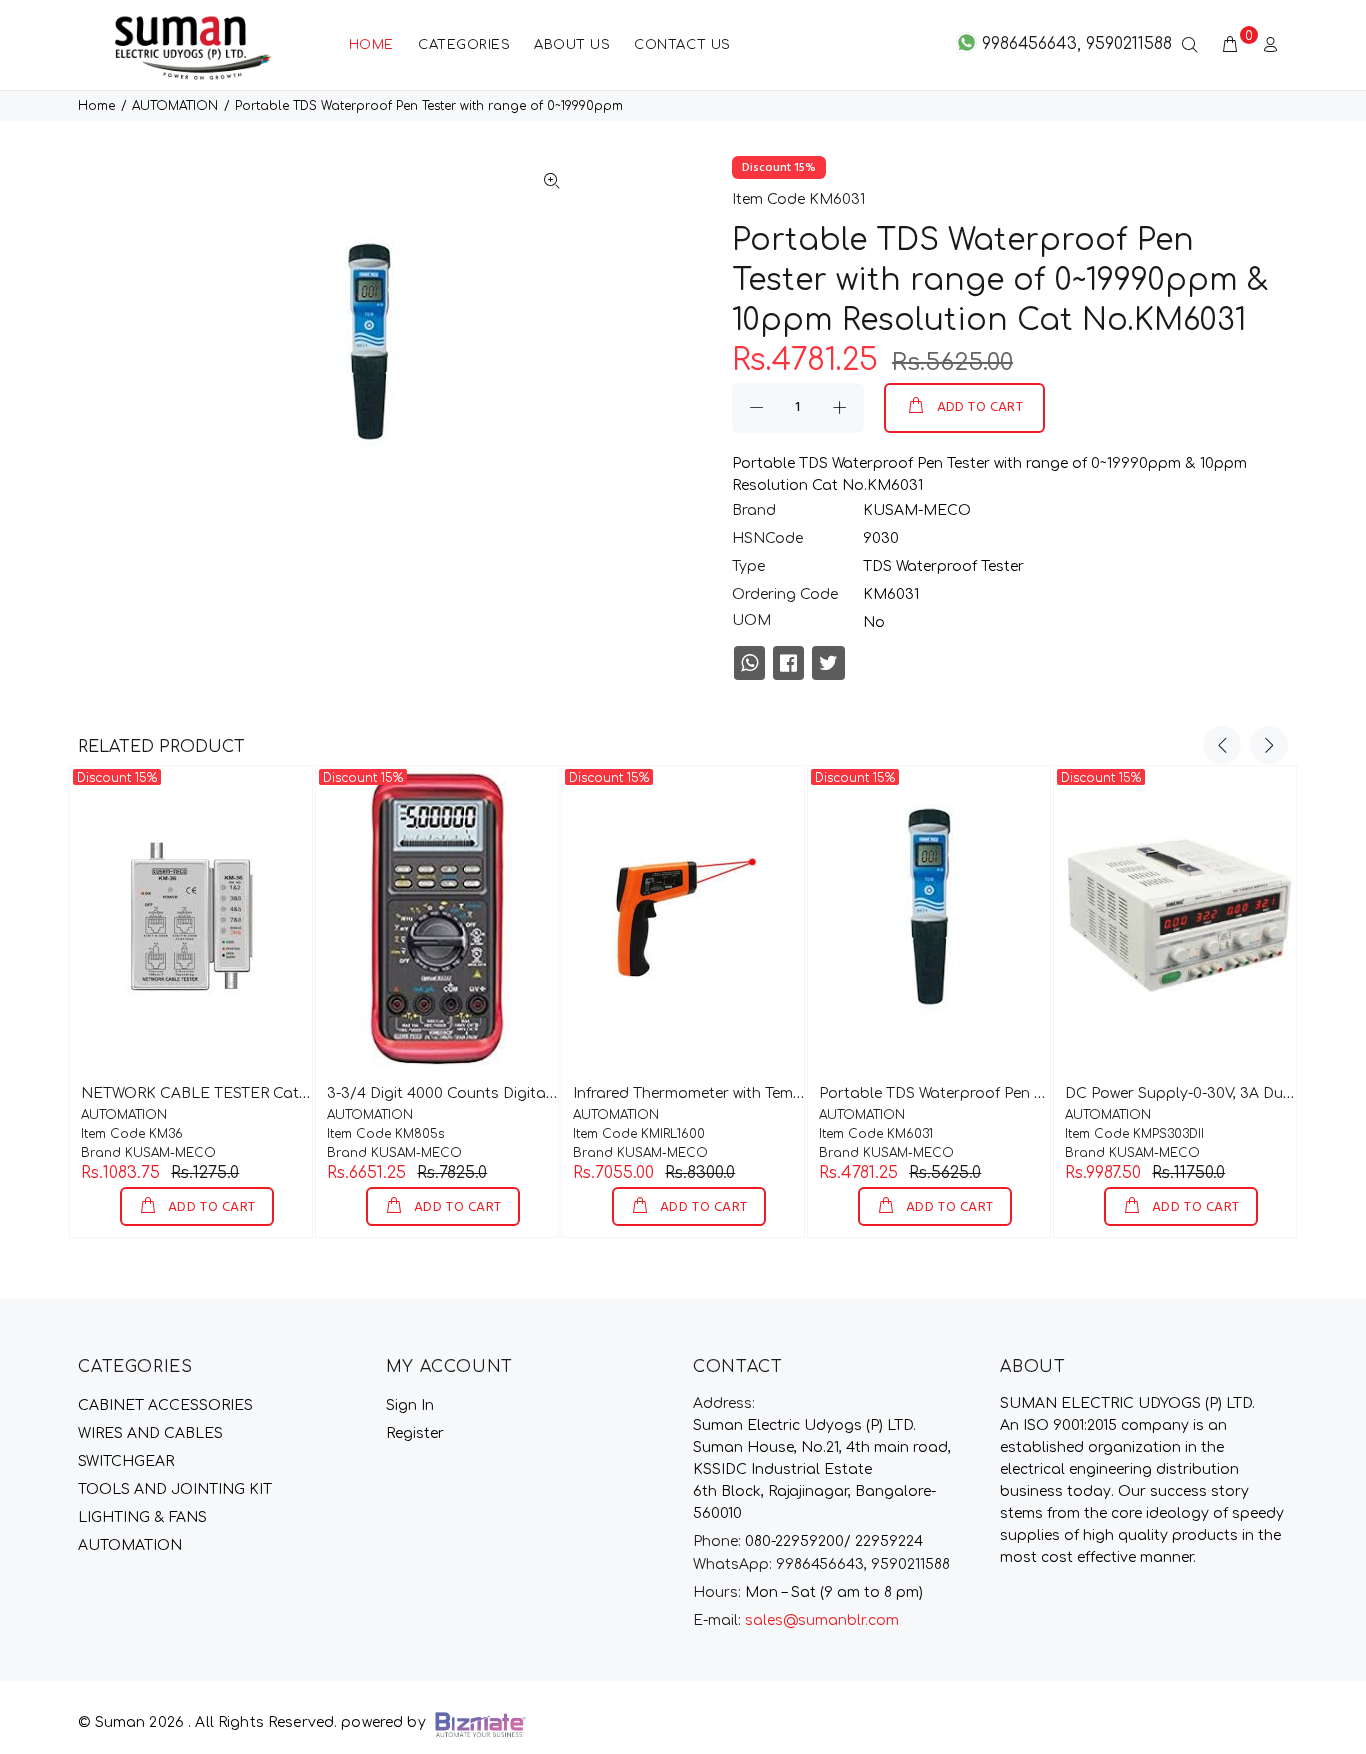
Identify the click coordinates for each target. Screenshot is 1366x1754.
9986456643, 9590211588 (821, 1564)
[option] (191, 1001)
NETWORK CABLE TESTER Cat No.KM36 (225, 1093)
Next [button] (1269, 745)
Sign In (410, 1405)
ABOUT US (572, 45)
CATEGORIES (464, 45)
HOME (371, 45)
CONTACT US (682, 45)
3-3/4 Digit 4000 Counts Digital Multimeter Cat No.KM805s (537, 1093)
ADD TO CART (980, 407)
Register (415, 1433)
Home (96, 106)
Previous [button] (1222, 745)
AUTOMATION (175, 106)
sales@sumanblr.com (822, 1620)
